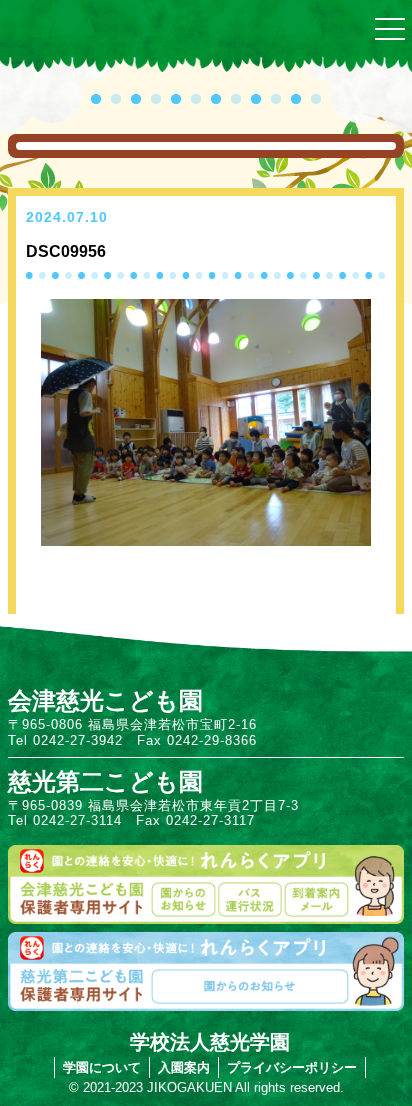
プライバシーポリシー (292, 1067)
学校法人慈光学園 (210, 1042)
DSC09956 (66, 251)
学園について (102, 1067)
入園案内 (184, 1067)
